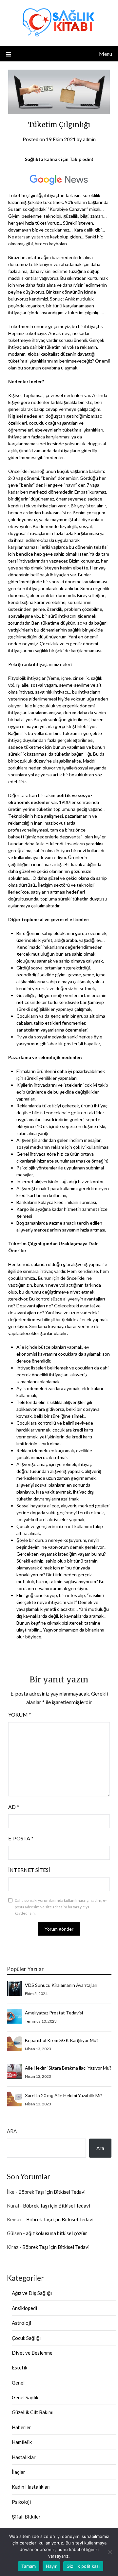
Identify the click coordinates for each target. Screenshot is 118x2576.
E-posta (21, 1838)
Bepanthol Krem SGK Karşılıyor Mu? (62, 2040)
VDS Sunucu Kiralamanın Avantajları (61, 1985)
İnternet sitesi (29, 1870)
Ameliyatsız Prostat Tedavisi (54, 2013)
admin (89, 139)
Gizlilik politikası (83, 2566)
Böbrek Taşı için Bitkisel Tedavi (52, 2192)
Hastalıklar (24, 2457)
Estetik (20, 2367)
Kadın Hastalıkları (31, 2487)
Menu (106, 54)
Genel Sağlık (25, 2397)
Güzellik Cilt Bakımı (33, 2412)
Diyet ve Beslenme (32, 2353)
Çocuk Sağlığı (26, 2338)
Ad (14, 1807)
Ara (12, 2131)
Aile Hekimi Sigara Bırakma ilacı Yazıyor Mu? (68, 2068)
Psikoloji (21, 2502)
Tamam (29, 2566)
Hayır (51, 2566)
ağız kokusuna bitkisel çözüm (57, 2233)
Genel (18, 2383)
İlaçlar (19, 2472)
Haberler (21, 2427)
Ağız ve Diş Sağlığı (32, 2293)
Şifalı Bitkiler (26, 2517)
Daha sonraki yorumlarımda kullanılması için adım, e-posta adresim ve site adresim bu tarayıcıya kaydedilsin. (61, 1907)
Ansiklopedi (24, 2308)
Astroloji (21, 2323)
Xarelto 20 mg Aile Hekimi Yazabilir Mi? (64, 2095)
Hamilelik (22, 2442)
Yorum (20, 1714)
